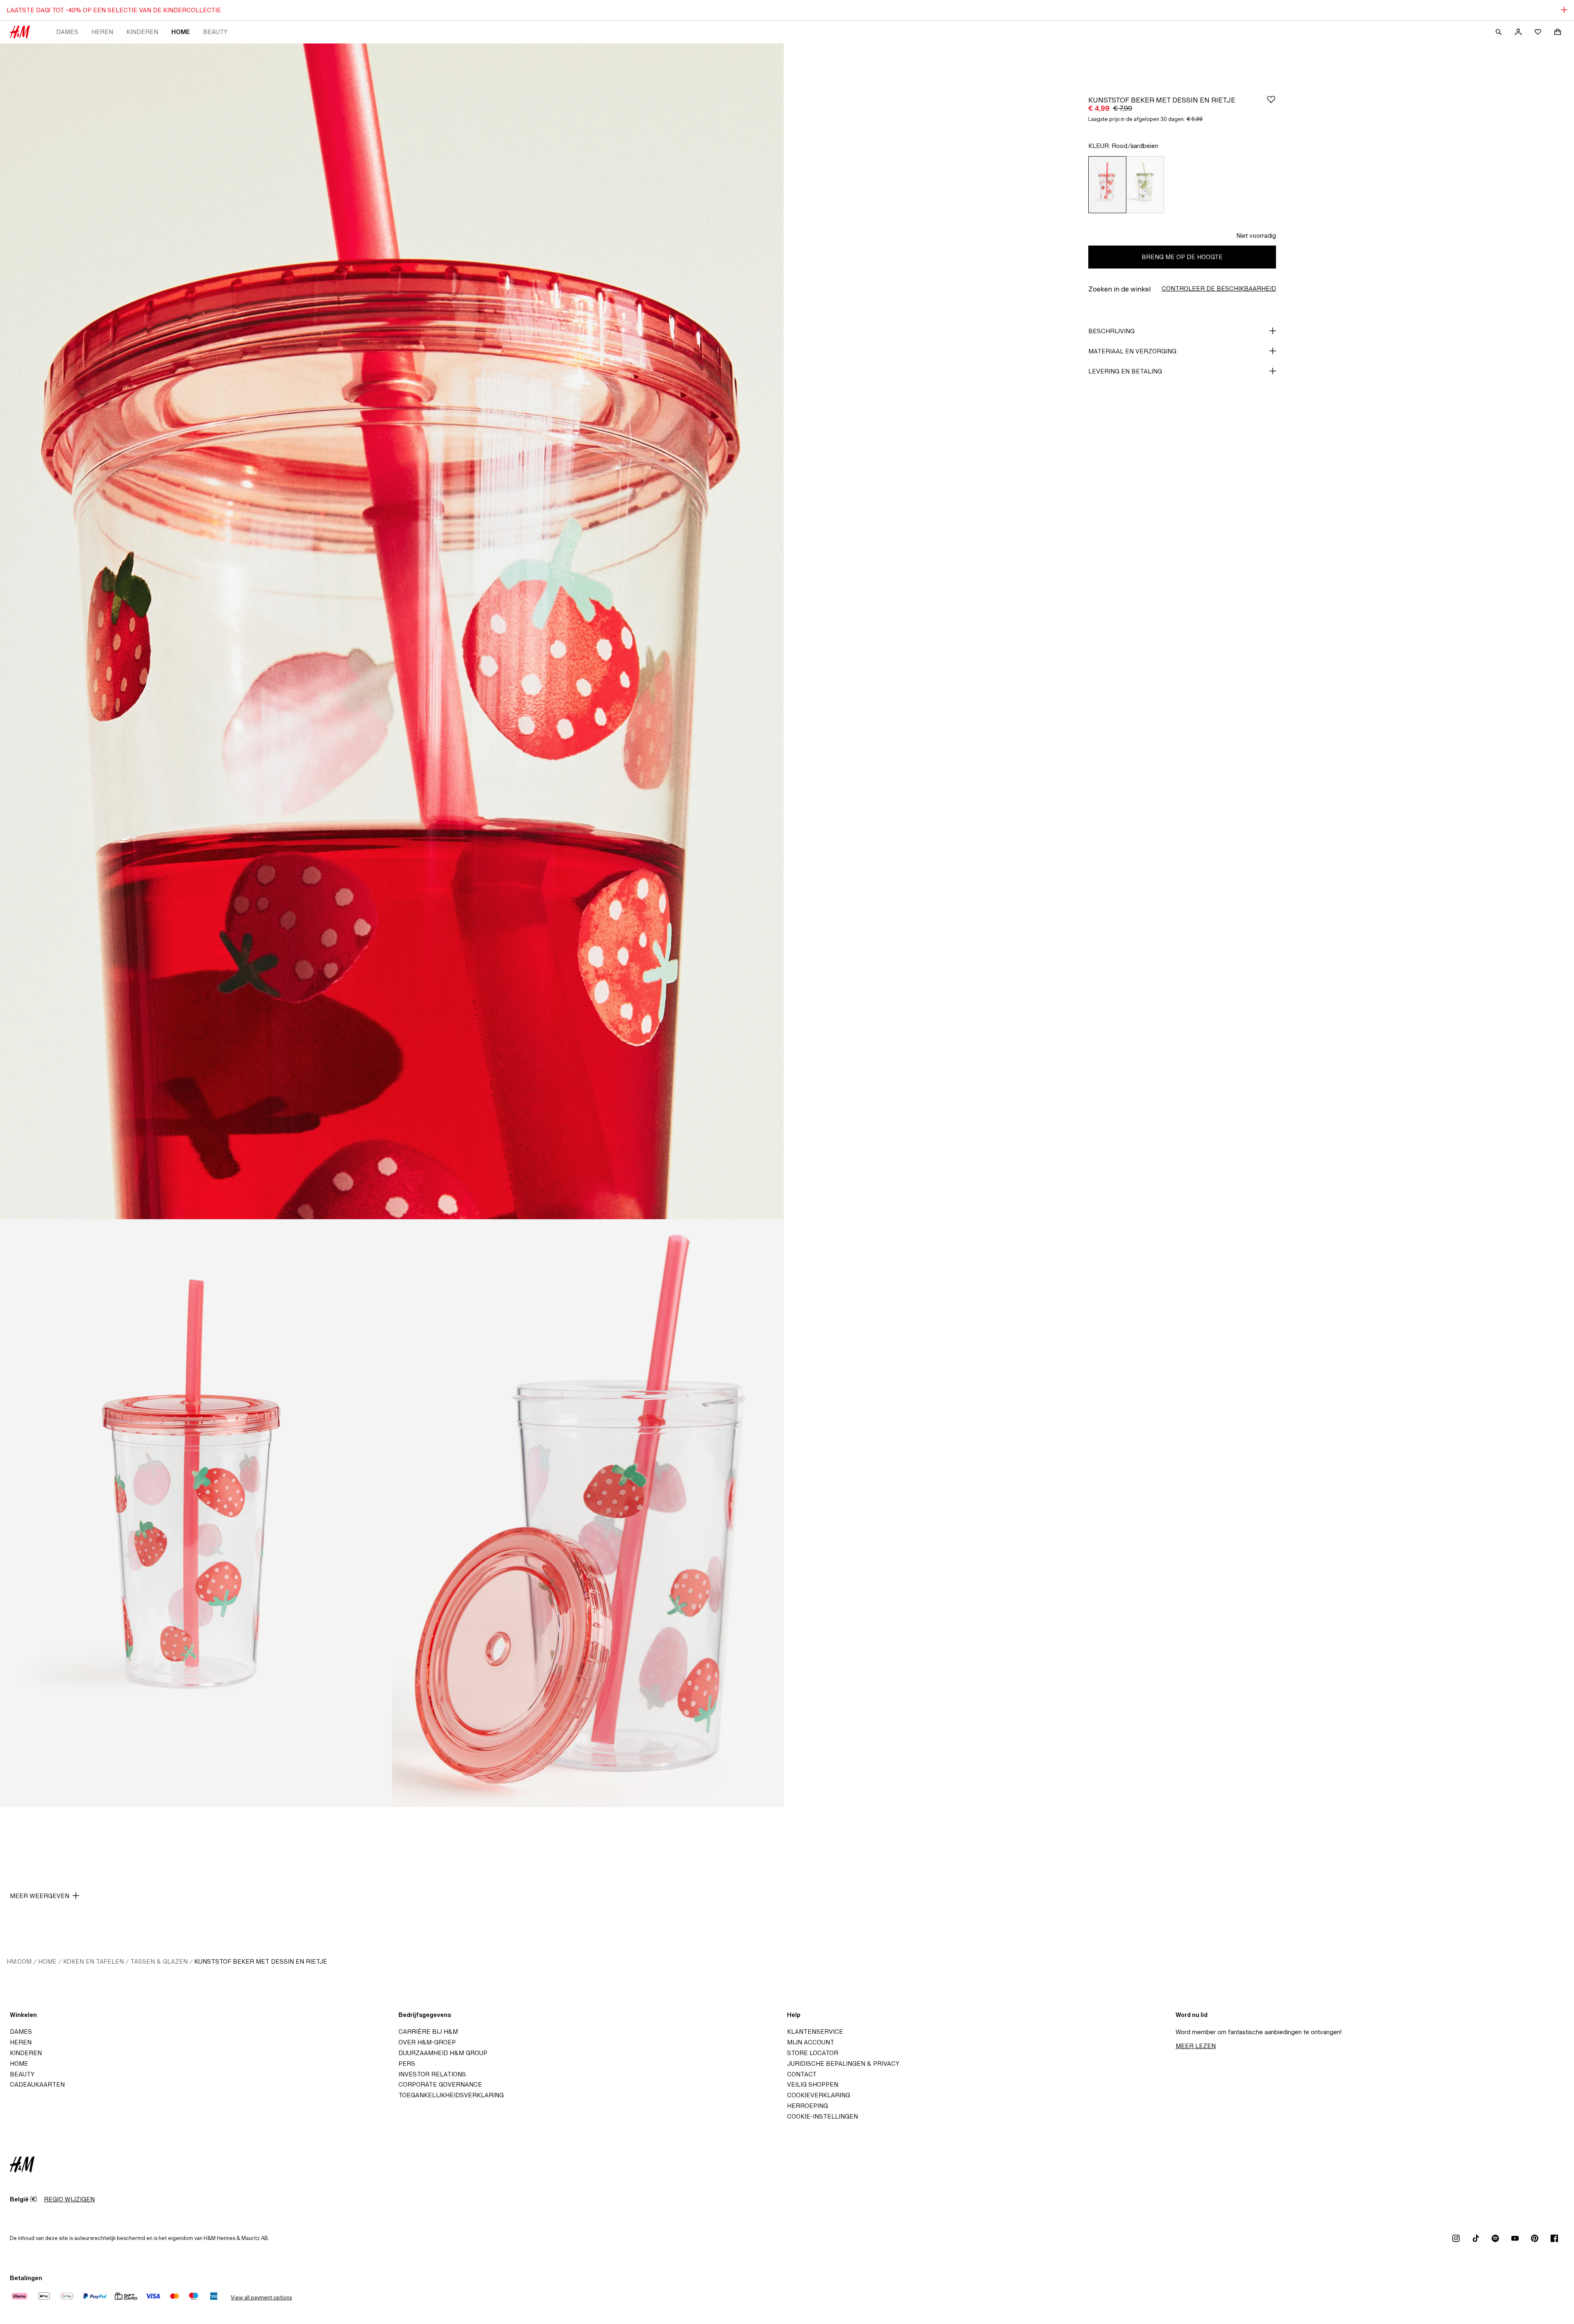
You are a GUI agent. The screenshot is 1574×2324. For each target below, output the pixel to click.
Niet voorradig (1256, 236)
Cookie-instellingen (822, 2116)
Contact (802, 2074)
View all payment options (261, 2298)
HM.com (19, 1961)
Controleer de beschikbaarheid (1219, 288)
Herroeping (807, 2106)
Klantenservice (815, 2032)
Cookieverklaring (819, 2095)
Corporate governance (440, 2084)
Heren (102, 32)
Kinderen (142, 32)
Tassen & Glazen (159, 1961)
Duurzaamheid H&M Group (443, 2053)
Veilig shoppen (813, 2084)
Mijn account (811, 2042)
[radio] (1107, 185)
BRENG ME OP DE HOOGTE (1182, 257)
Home (181, 32)
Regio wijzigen (69, 2199)
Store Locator (813, 2053)
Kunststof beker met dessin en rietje (261, 1961)
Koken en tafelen (93, 1961)
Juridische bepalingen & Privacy (843, 2063)
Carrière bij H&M (428, 2032)
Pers (407, 2063)
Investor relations (432, 2074)
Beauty (215, 32)
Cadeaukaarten (37, 2084)
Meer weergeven (40, 1896)
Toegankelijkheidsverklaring (451, 2095)
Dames (67, 32)
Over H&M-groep (427, 2042)
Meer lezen (1196, 2046)
